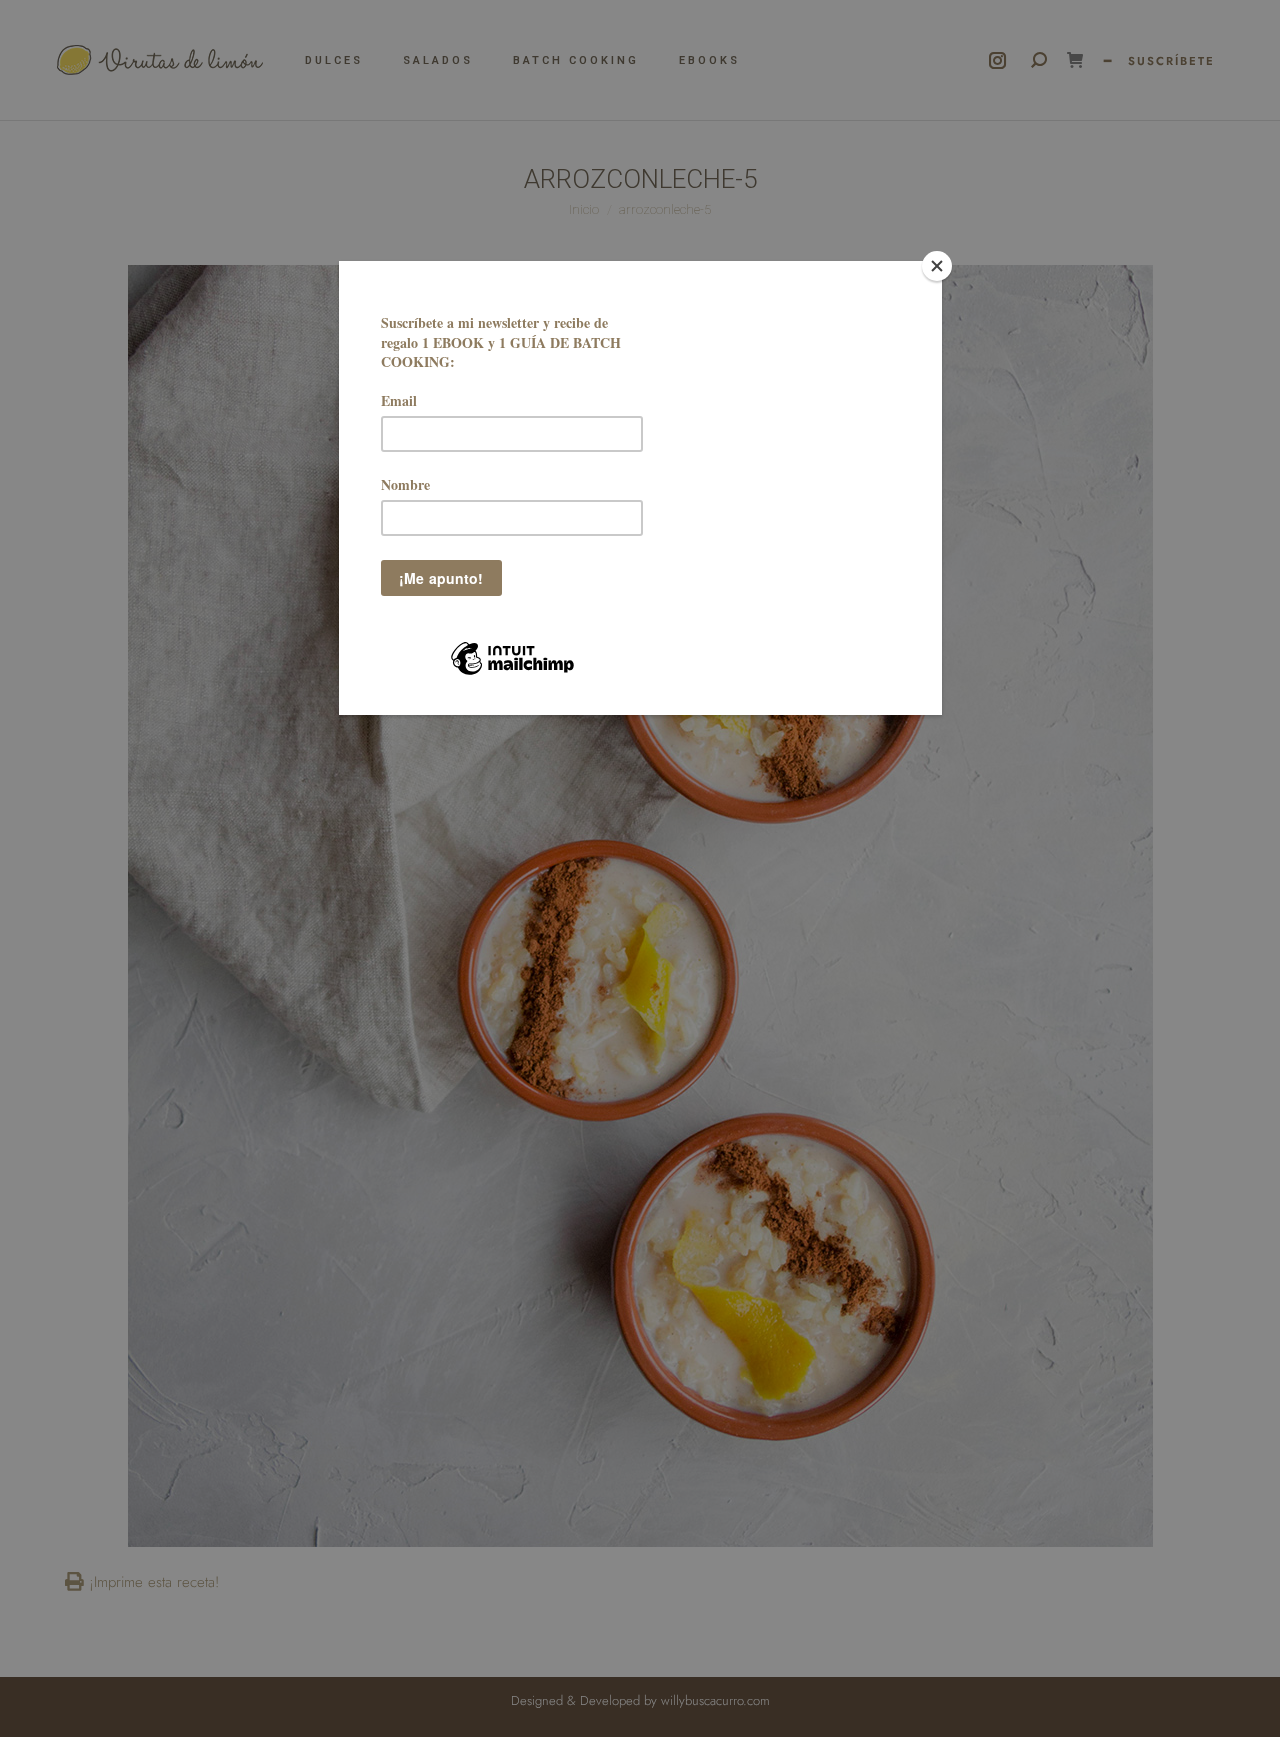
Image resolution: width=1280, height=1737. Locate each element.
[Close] (937, 266)
